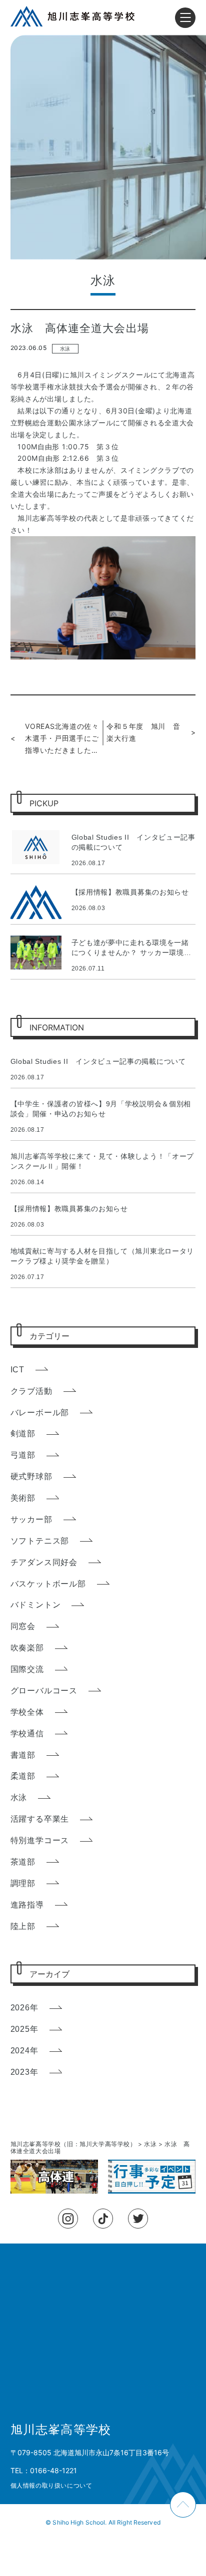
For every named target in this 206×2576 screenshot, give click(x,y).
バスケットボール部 (48, 1584)
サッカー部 (31, 1519)
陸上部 (23, 1926)
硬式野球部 (31, 1476)
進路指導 (27, 1905)
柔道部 (23, 1776)
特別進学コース (40, 1840)
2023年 (24, 2072)
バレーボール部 (40, 1413)
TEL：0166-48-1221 (44, 2470)
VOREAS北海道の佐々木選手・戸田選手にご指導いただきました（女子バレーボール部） (62, 739)
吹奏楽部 (27, 1648)
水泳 (65, 349)
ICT (17, 1370)
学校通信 (27, 1734)
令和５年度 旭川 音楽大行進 (143, 732)
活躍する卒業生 (40, 1819)
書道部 (23, 1755)
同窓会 (23, 1626)
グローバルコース (44, 1691)
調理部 (23, 1883)
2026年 (24, 2008)
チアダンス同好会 (44, 1562)
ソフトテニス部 (40, 1541)
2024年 (24, 2051)
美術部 (23, 1498)
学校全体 (27, 1712)
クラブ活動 (31, 1391)
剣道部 (23, 1434)
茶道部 (23, 1862)
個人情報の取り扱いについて (51, 2485)
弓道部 (23, 1455)
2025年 (24, 2029)
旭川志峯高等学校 (61, 2430)
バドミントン (36, 1605)
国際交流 (27, 1669)
